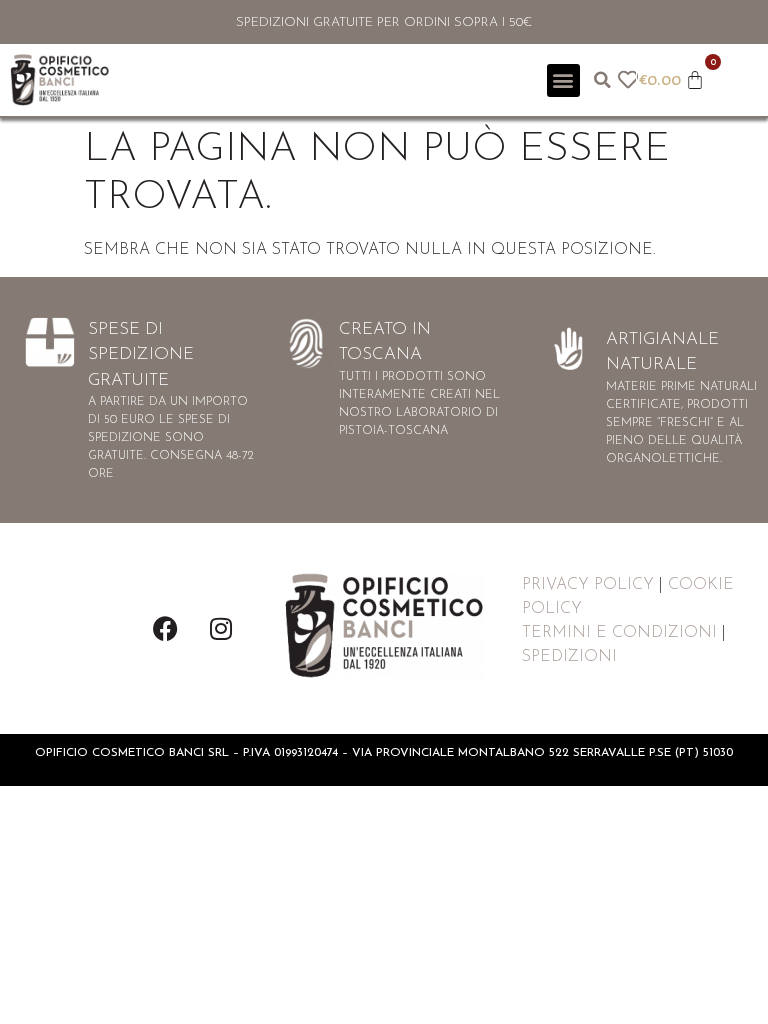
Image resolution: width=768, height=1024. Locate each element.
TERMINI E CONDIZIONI (619, 633)
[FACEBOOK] (166, 628)
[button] (563, 80)
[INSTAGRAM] (221, 628)
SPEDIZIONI (569, 657)
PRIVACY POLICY (588, 585)
